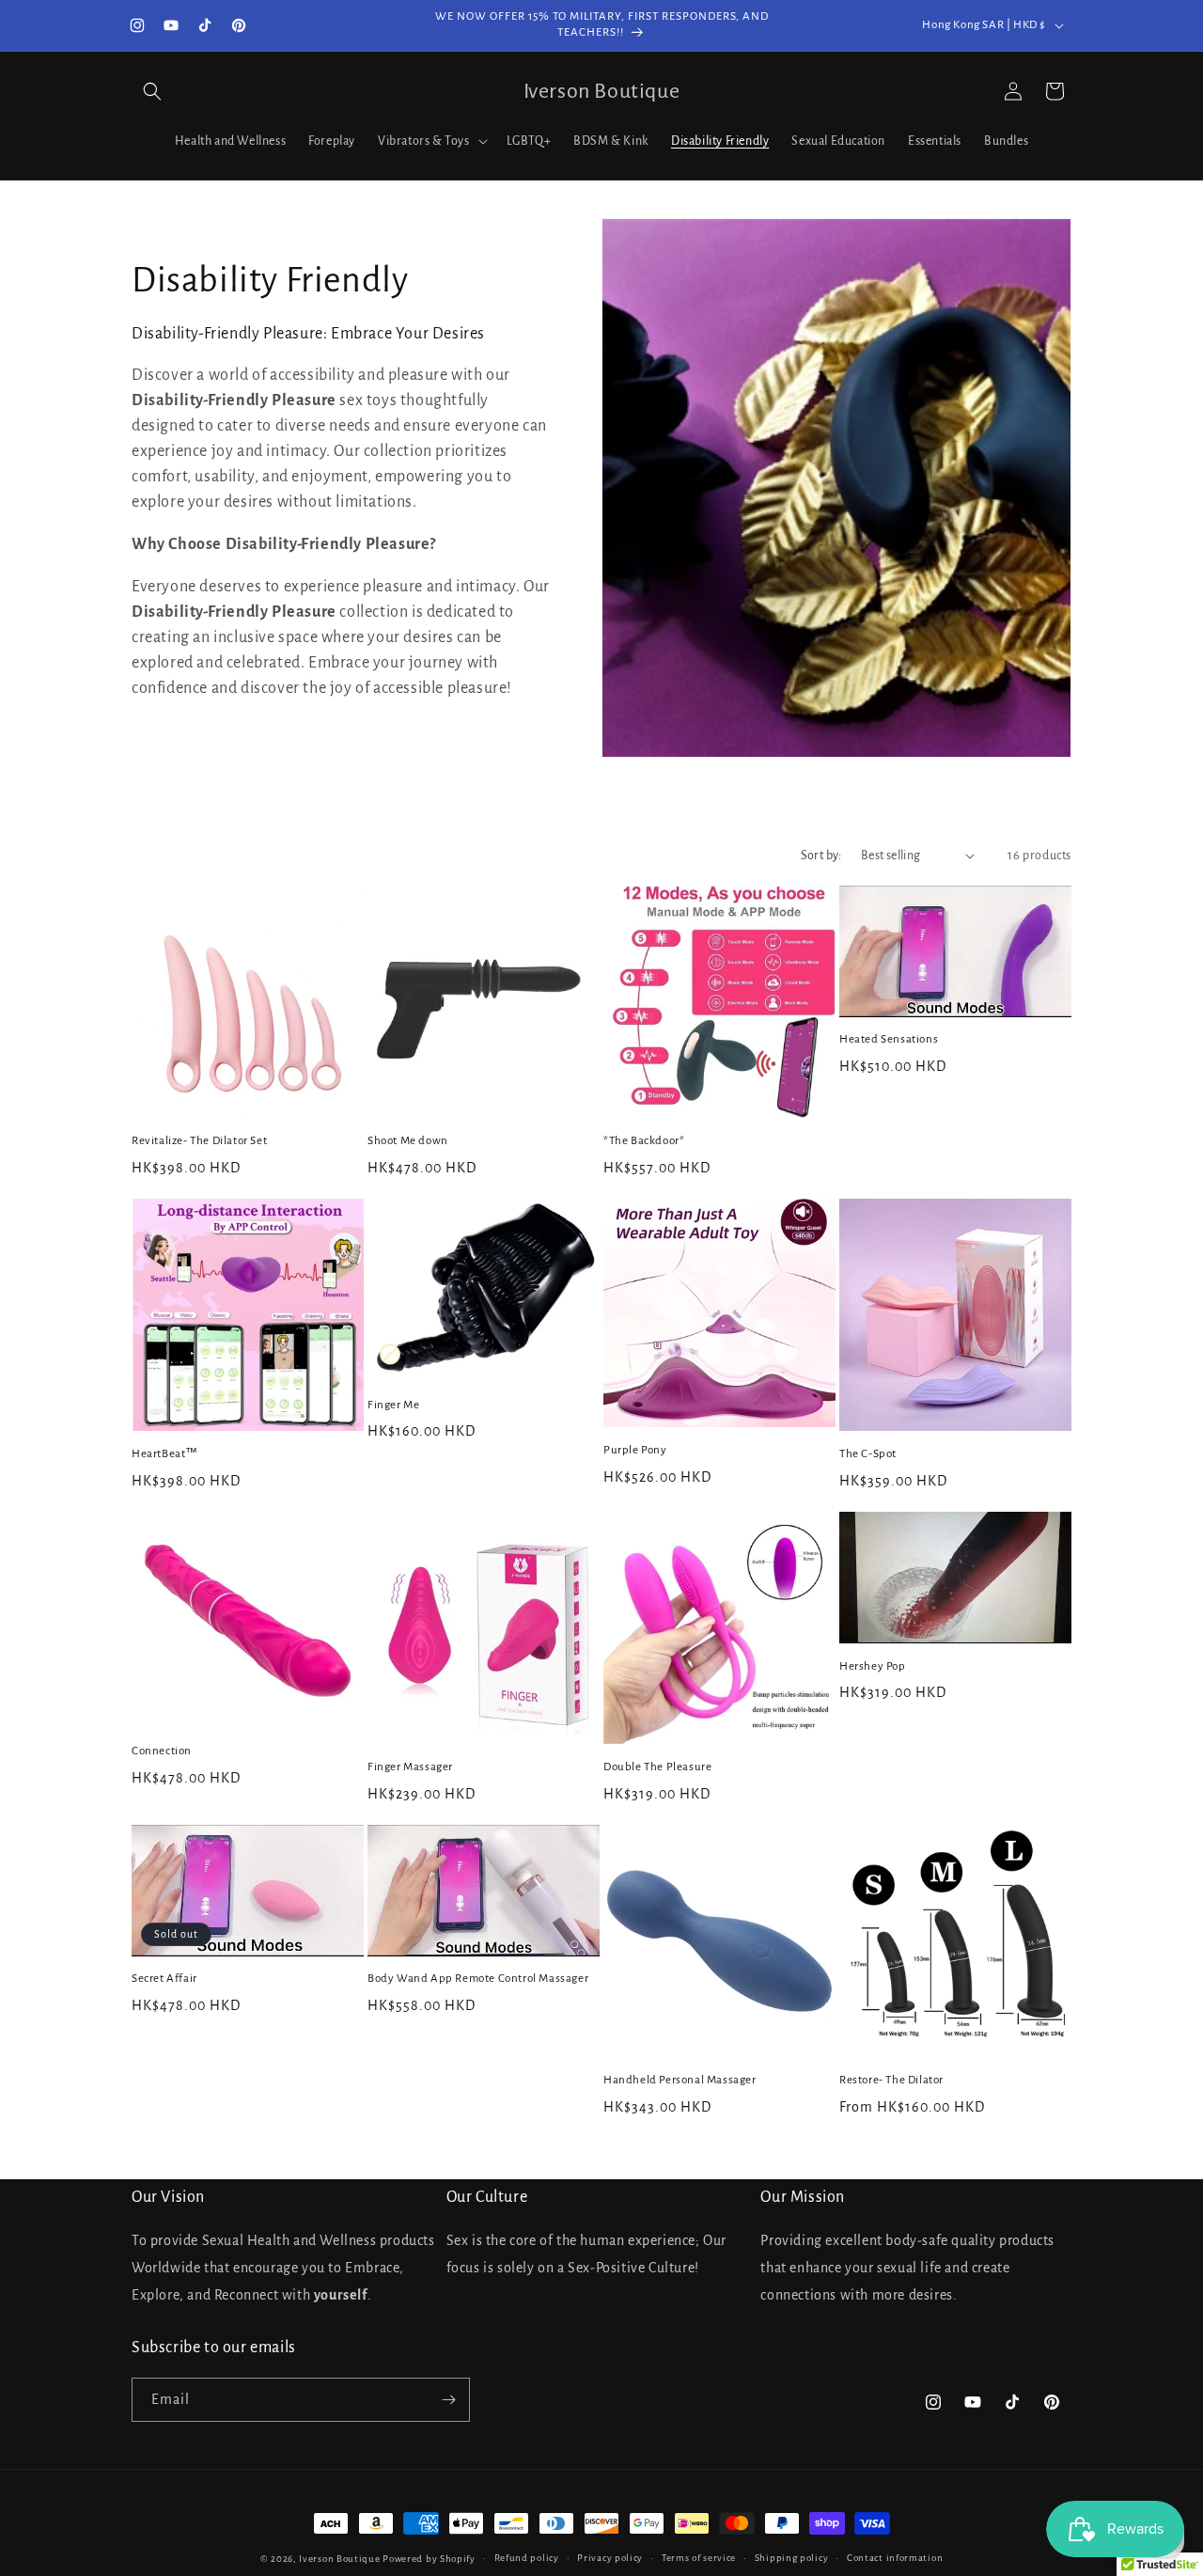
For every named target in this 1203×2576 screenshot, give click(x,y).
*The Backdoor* (644, 1141)
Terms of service (699, 2558)
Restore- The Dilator (891, 2080)
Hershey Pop (873, 1666)
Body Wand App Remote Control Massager (478, 1979)
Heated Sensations (889, 1039)
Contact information (895, 2558)
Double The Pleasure (657, 1767)
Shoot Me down (408, 1141)
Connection (162, 1751)
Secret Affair (164, 1979)
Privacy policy (610, 2558)
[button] (152, 91)
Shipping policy (792, 2558)
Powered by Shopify (429, 2559)
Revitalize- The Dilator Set (199, 1141)
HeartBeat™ (165, 1454)
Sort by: (821, 856)
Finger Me (393, 1405)
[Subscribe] (448, 2400)
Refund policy (527, 2558)
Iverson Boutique (339, 2559)
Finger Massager (410, 1767)
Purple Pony (635, 1450)
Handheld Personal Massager (680, 2080)
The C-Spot (868, 1454)
